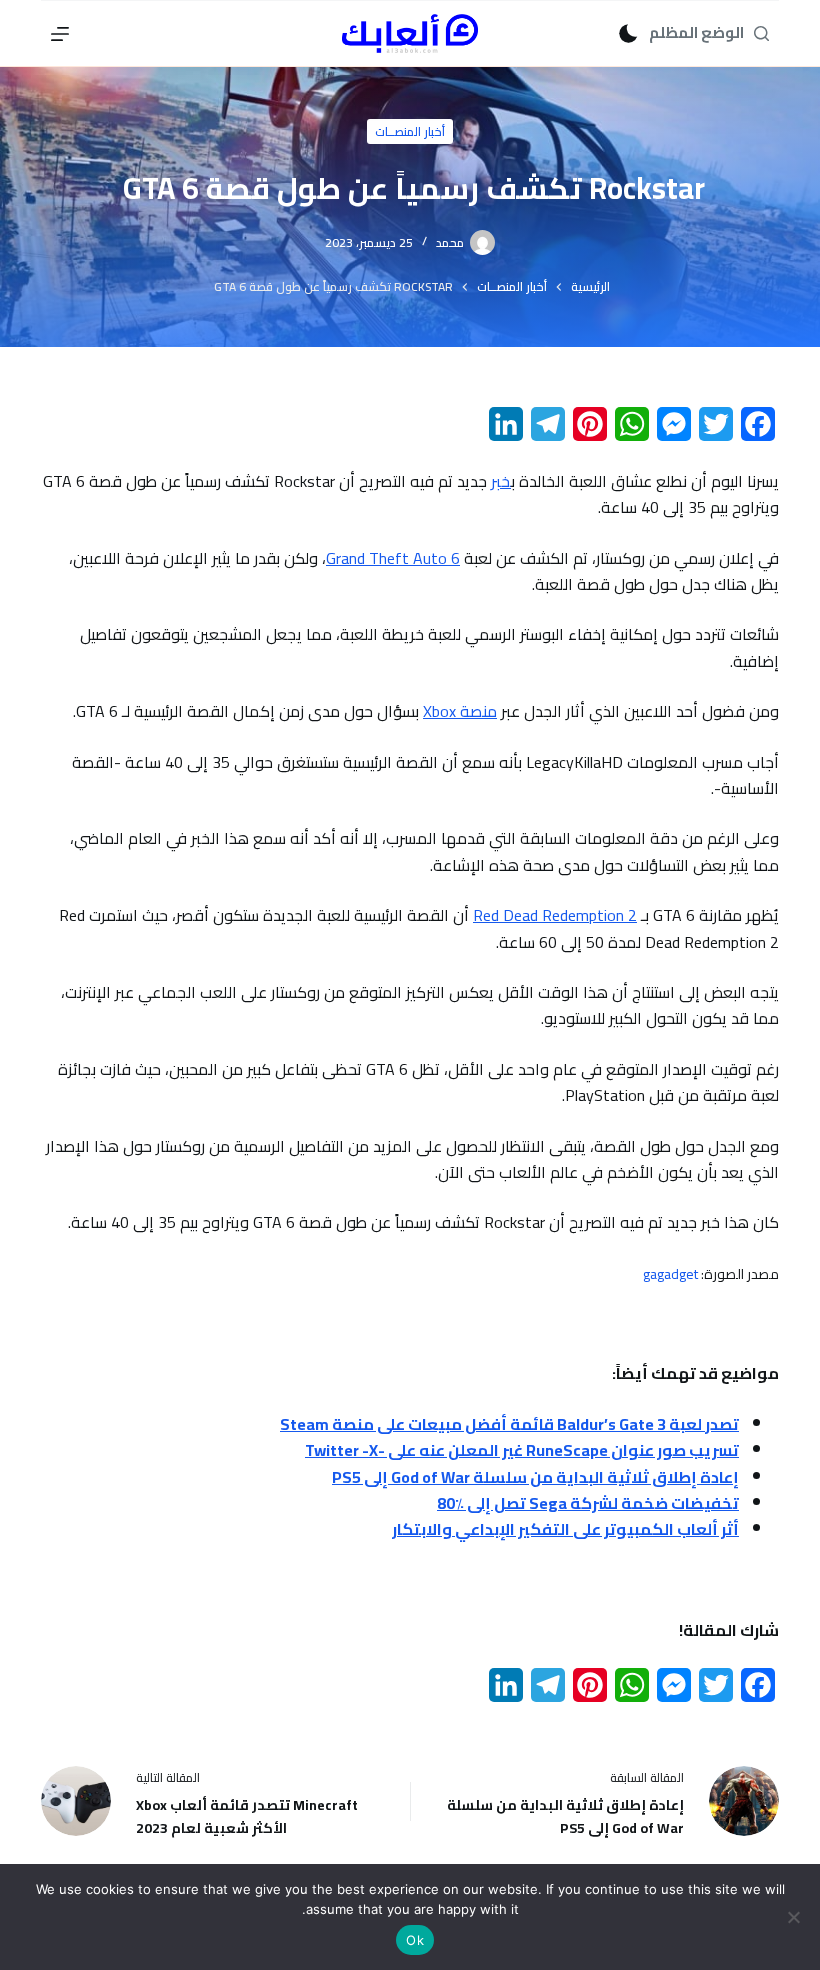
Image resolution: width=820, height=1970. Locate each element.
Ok (415, 1940)
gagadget (670, 1274)
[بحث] (761, 33)
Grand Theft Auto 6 (393, 558)
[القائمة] (60, 34)
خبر (501, 481)
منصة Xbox (460, 711)
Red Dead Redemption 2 (555, 915)
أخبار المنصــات (410, 131)
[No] (795, 1917)
